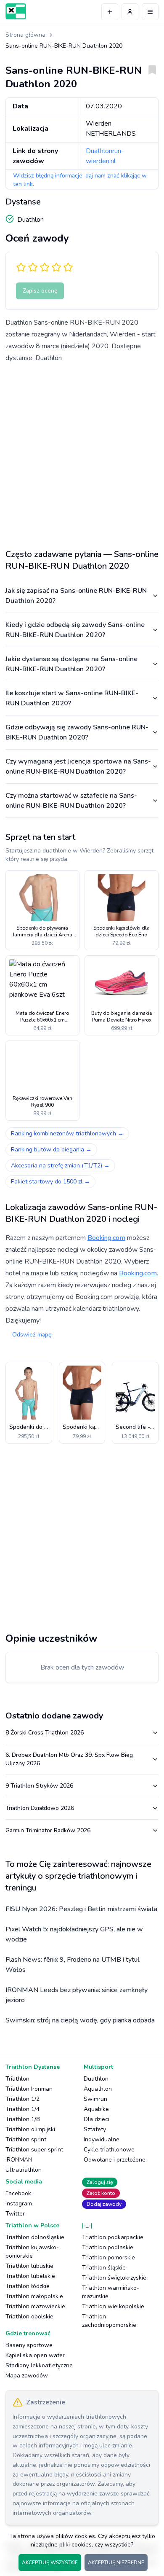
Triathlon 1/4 (22, 2109)
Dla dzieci (97, 2119)
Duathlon (96, 2079)
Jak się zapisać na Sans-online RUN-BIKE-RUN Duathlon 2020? (76, 596)
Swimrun (95, 2099)
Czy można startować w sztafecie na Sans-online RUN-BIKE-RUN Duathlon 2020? (71, 801)
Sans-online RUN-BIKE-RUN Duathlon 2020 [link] (64, 46)
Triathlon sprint (26, 2139)
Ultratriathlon (24, 2170)
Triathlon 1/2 (22, 2099)
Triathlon (17, 2079)
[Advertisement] (82, 453)
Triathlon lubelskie (30, 2276)
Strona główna (25, 35)
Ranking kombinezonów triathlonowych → (67, 1133)
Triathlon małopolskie (34, 2296)
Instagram (19, 2204)
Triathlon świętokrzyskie (114, 2278)
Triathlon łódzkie (28, 2286)
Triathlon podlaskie (108, 2247)
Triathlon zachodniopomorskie (109, 2321)
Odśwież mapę (32, 1335)
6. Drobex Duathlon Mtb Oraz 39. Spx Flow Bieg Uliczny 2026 (69, 1759)
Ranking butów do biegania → (51, 1150)
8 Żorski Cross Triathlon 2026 (45, 1733)
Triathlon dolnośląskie (35, 2237)
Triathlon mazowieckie (35, 2306)
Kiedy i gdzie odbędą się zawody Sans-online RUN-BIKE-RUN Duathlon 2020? (75, 630)
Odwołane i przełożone (115, 2160)
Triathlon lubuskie (29, 2266)
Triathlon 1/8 (22, 2119)
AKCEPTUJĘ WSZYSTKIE (50, 2563)
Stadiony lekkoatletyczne (39, 2365)
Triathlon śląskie (104, 2268)
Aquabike (96, 2109)
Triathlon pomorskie (108, 2257)
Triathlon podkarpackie (113, 2237)
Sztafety (95, 2129)
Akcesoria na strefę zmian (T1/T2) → (60, 1166)
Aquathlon (98, 2089)
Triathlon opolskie (29, 2317)
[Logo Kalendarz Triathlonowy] (16, 11)
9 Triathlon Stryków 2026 (39, 1786)
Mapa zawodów (27, 2376)
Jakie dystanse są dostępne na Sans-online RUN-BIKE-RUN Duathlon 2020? (71, 664)
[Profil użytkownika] (130, 12)
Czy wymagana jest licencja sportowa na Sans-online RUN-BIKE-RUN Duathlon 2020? (78, 766)
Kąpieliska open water (35, 2355)
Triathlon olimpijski (30, 2129)
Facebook (18, 2193)
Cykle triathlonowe (109, 2150)
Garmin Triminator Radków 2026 (48, 1830)
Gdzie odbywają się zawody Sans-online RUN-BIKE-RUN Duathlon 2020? (77, 732)
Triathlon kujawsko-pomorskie (32, 2252)
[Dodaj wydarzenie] (110, 12)
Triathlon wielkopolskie (113, 2306)
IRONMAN (19, 2160)
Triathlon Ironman (29, 2089)
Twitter (15, 2214)
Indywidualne (102, 2139)
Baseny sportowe (29, 2345)
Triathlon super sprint (34, 2150)
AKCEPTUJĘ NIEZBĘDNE (116, 2563)
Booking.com (106, 1238)
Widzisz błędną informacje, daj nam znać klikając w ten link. (80, 180)
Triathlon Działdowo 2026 (40, 1808)
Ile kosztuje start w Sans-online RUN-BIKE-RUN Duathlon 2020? (72, 698)
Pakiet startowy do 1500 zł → (50, 1182)
